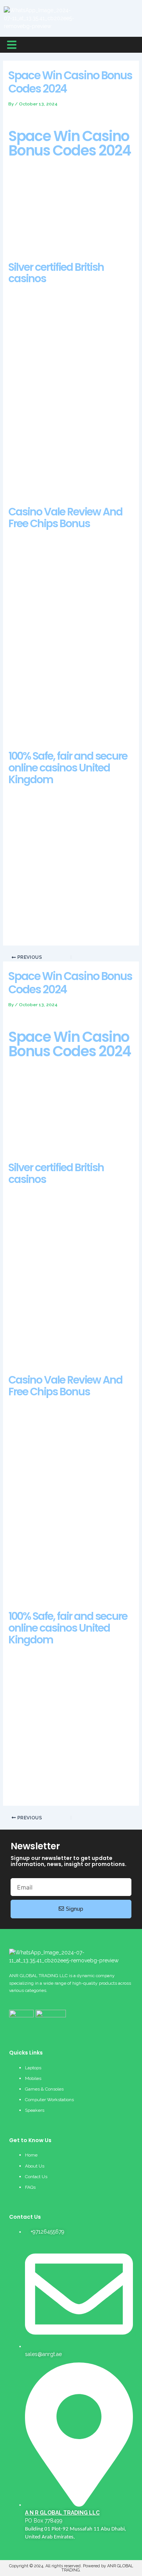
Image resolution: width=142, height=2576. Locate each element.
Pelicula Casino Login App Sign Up (51, 723)
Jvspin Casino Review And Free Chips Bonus (63, 730)
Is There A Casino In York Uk (43, 368)
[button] (12, 45)
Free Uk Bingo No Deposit (40, 1591)
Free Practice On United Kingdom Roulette (60, 1261)
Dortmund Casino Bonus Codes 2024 (54, 360)
